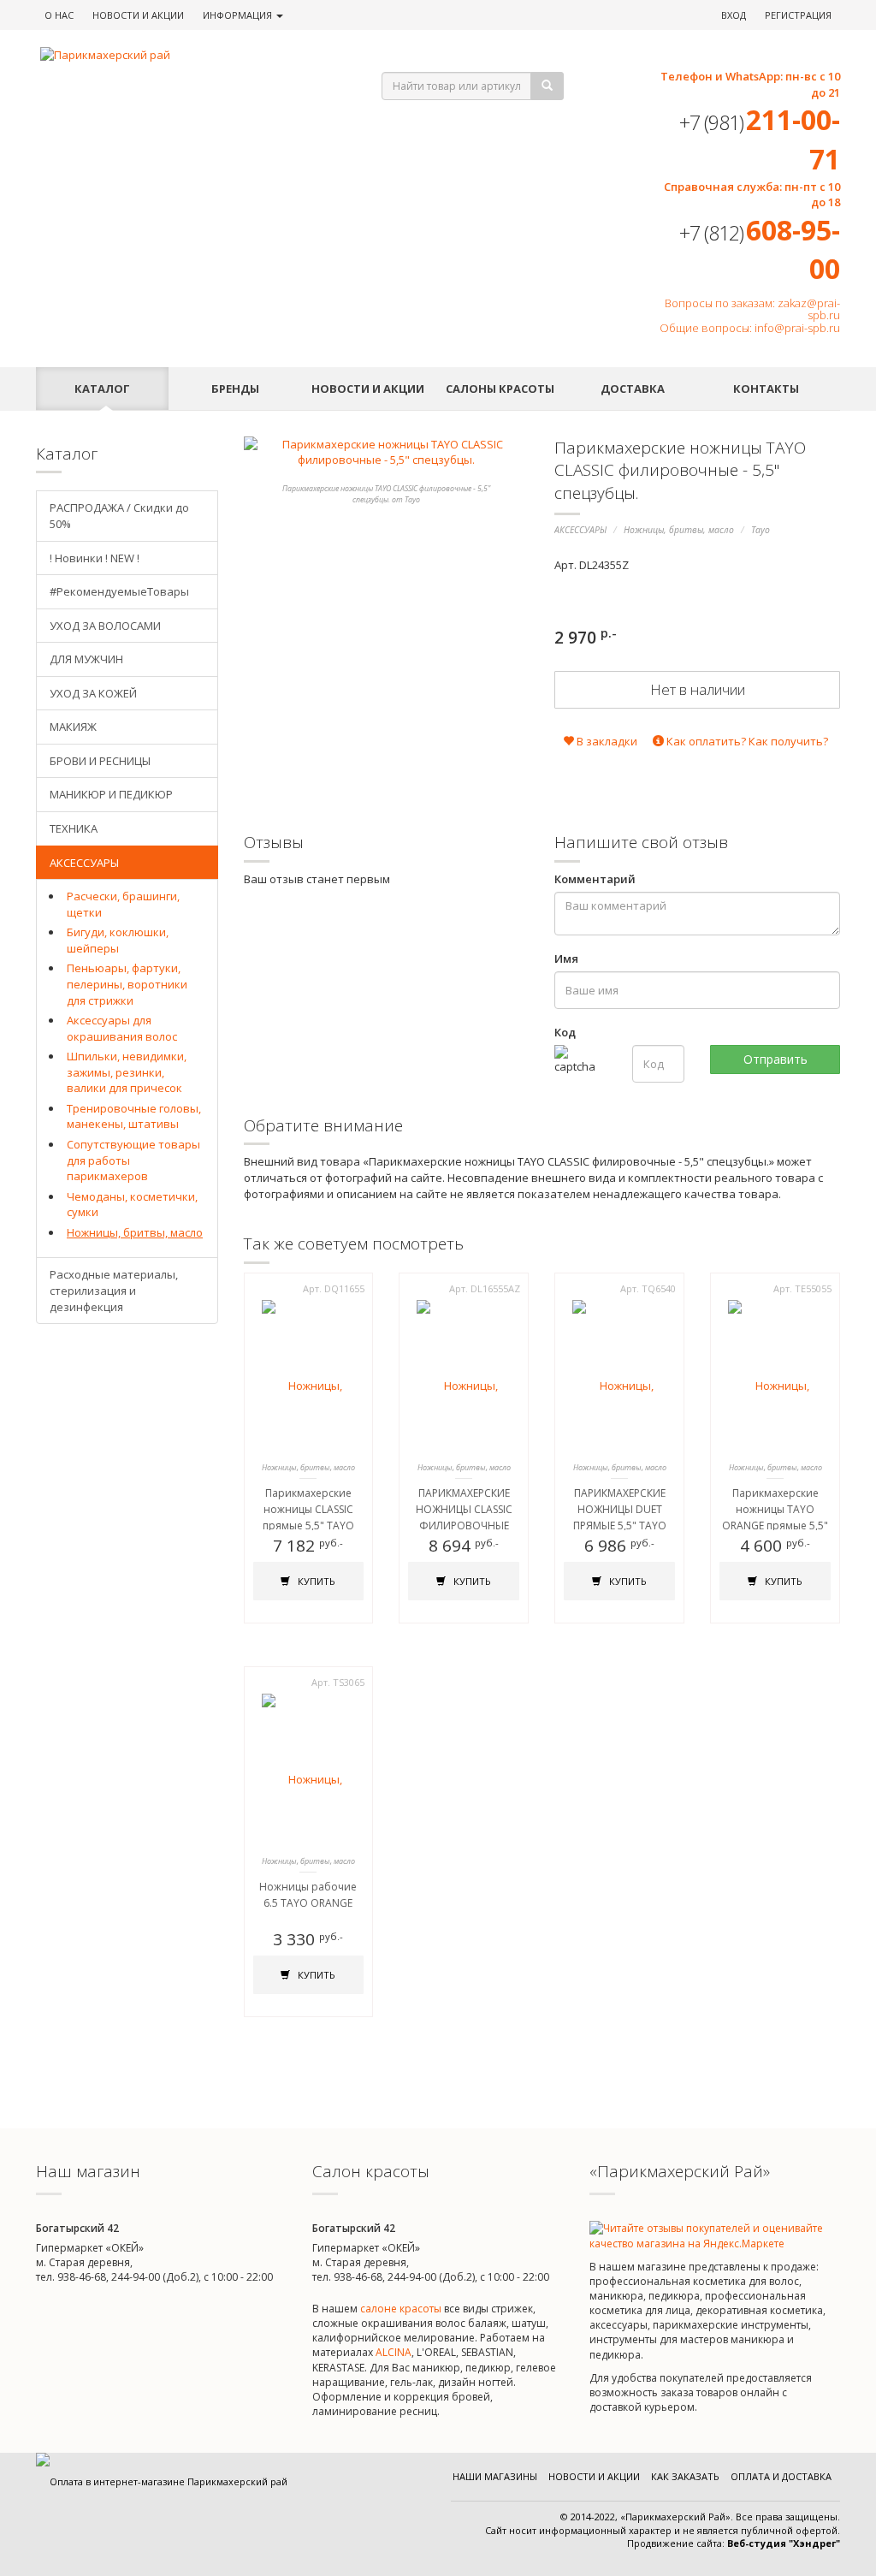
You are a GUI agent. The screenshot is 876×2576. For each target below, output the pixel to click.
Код (565, 1032)
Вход (734, 15)
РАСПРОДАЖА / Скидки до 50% (119, 516)
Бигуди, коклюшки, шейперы (118, 940)
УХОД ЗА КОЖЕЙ (93, 693)
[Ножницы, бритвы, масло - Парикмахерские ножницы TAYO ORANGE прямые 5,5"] (775, 1376)
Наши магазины (495, 2476)
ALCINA (394, 2352)
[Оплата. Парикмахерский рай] (162, 2481)
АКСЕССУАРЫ (580, 530)
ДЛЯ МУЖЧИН (86, 659)
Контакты (766, 389)
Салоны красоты (500, 389)
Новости (138, 15)
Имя (566, 959)
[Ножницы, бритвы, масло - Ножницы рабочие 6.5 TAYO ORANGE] (309, 1770)
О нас (59, 15)
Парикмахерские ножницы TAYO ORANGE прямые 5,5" (775, 1509)
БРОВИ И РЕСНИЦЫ (100, 761)
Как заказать (685, 2476)
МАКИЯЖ (73, 727)
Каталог (102, 389)
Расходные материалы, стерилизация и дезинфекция (114, 1290)
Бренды (235, 389)
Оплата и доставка (781, 2476)
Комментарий (595, 879)
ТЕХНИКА (74, 828)
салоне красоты (401, 2309)
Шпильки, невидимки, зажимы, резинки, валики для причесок (127, 1072)
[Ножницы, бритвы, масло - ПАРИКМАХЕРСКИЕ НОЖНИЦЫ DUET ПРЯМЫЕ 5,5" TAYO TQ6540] (619, 1376)
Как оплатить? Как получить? (746, 741)
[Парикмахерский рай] (189, 55)
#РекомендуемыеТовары (119, 591)
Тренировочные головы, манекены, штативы (134, 1116)
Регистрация (798, 15)
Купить (315, 1581)
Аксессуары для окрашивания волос (122, 1028)
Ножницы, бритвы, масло (679, 530)
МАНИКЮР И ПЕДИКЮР (111, 794)
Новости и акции (368, 389)
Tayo (761, 530)
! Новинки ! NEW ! (95, 558)
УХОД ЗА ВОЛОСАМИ (105, 626)
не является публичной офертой (760, 2530)
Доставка (633, 389)
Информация (239, 15)
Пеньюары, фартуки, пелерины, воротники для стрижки (127, 984)
